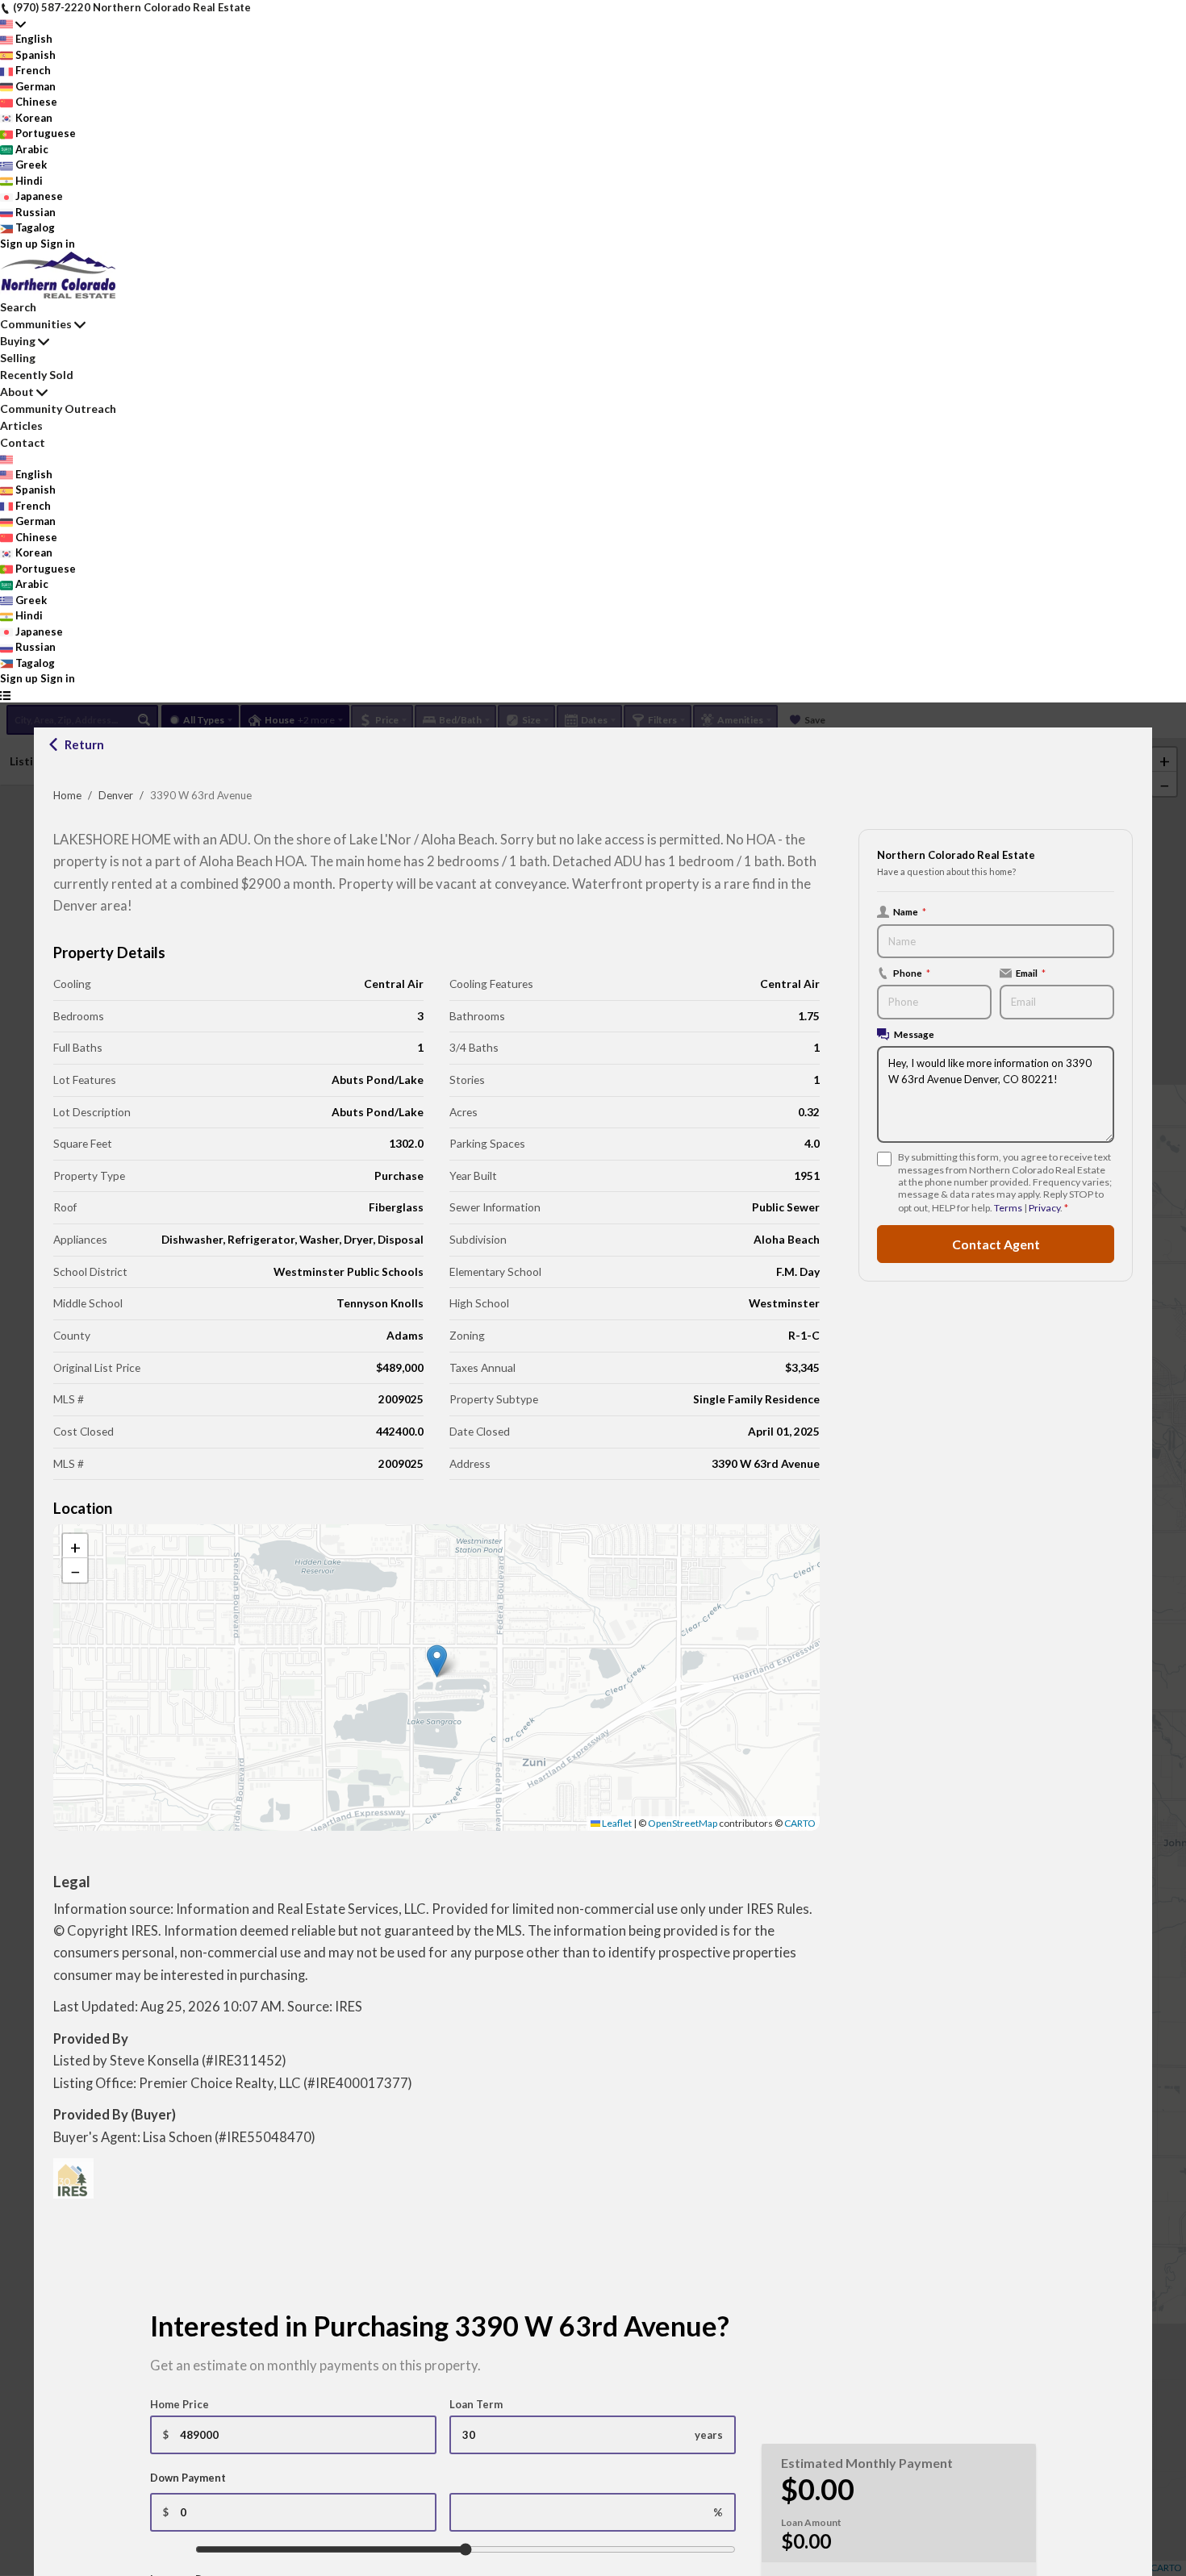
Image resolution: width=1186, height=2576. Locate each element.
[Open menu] (5, 695)
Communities (36, 324)
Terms (1008, 1208)
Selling (18, 358)
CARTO (800, 1823)
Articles (21, 425)
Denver (116, 795)
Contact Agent (996, 1244)
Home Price (180, 2404)
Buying (18, 341)
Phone (912, 973)
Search (18, 307)
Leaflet (616, 1823)
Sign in (58, 244)
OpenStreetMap (683, 1823)
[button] (437, 1661)
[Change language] (13, 24)
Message (914, 1034)
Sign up (19, 244)
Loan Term (476, 2404)
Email (1031, 973)
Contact (23, 442)
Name (910, 911)
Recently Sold (37, 375)
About (17, 392)
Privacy (1044, 1208)
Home (67, 795)
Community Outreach (58, 408)
